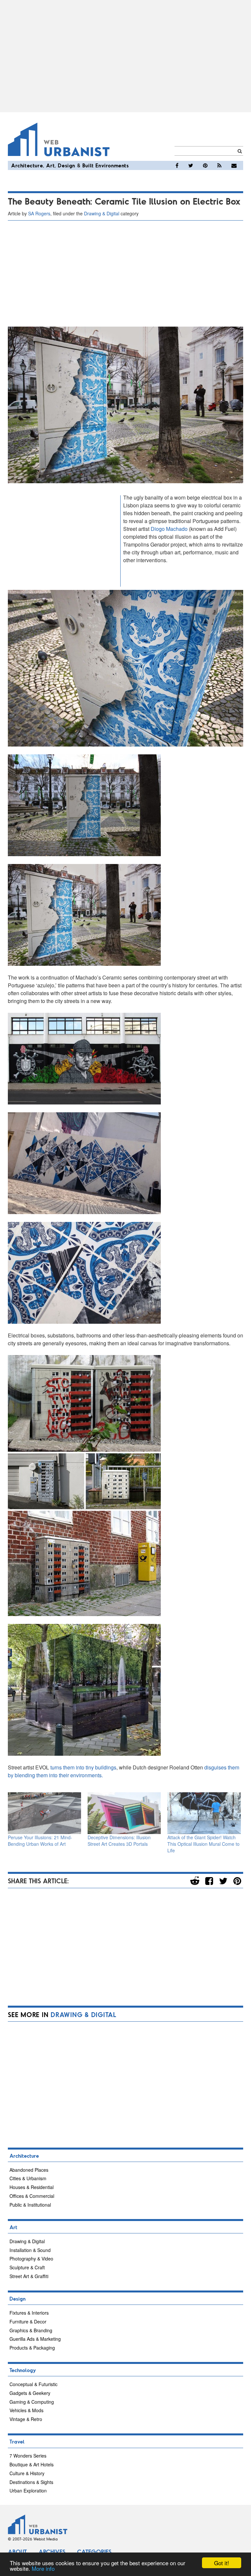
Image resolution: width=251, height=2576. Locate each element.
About (17, 2552)
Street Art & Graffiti (29, 2276)
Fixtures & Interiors (29, 2313)
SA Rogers (39, 213)
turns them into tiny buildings (83, 1767)
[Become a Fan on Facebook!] (177, 165)
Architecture (27, 165)
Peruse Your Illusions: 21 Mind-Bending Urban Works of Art (40, 1841)
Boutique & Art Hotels (32, 2464)
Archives (52, 2552)
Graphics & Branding (31, 2330)
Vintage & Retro (26, 2419)
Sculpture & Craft (27, 2267)
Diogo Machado (169, 529)
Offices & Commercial (32, 2196)
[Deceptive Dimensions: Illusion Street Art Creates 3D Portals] (124, 1813)
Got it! (222, 2563)
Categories (94, 2552)
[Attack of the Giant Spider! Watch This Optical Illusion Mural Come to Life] (204, 1813)
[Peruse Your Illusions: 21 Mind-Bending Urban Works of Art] (44, 1813)
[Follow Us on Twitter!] (191, 165)
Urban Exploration (28, 2491)
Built (88, 165)
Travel (17, 2441)
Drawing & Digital (102, 213)
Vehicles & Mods (26, 2410)
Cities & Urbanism (28, 2178)
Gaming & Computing (32, 2402)
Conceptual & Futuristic (33, 2384)
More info (43, 2568)
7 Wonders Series (28, 2456)
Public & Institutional (30, 2205)
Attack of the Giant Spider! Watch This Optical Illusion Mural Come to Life (203, 1844)
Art (50, 165)
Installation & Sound (30, 2250)
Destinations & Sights (31, 2482)
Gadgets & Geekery (30, 2393)
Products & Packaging (32, 2348)
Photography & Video (31, 2259)
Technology (23, 2370)
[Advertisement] (125, 56)
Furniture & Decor (28, 2321)
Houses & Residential (32, 2187)
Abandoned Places (29, 2170)
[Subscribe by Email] (234, 165)
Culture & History (27, 2473)
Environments (112, 165)
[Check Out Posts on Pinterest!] (205, 165)
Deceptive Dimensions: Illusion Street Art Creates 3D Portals (119, 1841)
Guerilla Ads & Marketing (35, 2339)
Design (67, 165)
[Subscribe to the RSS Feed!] (219, 165)
